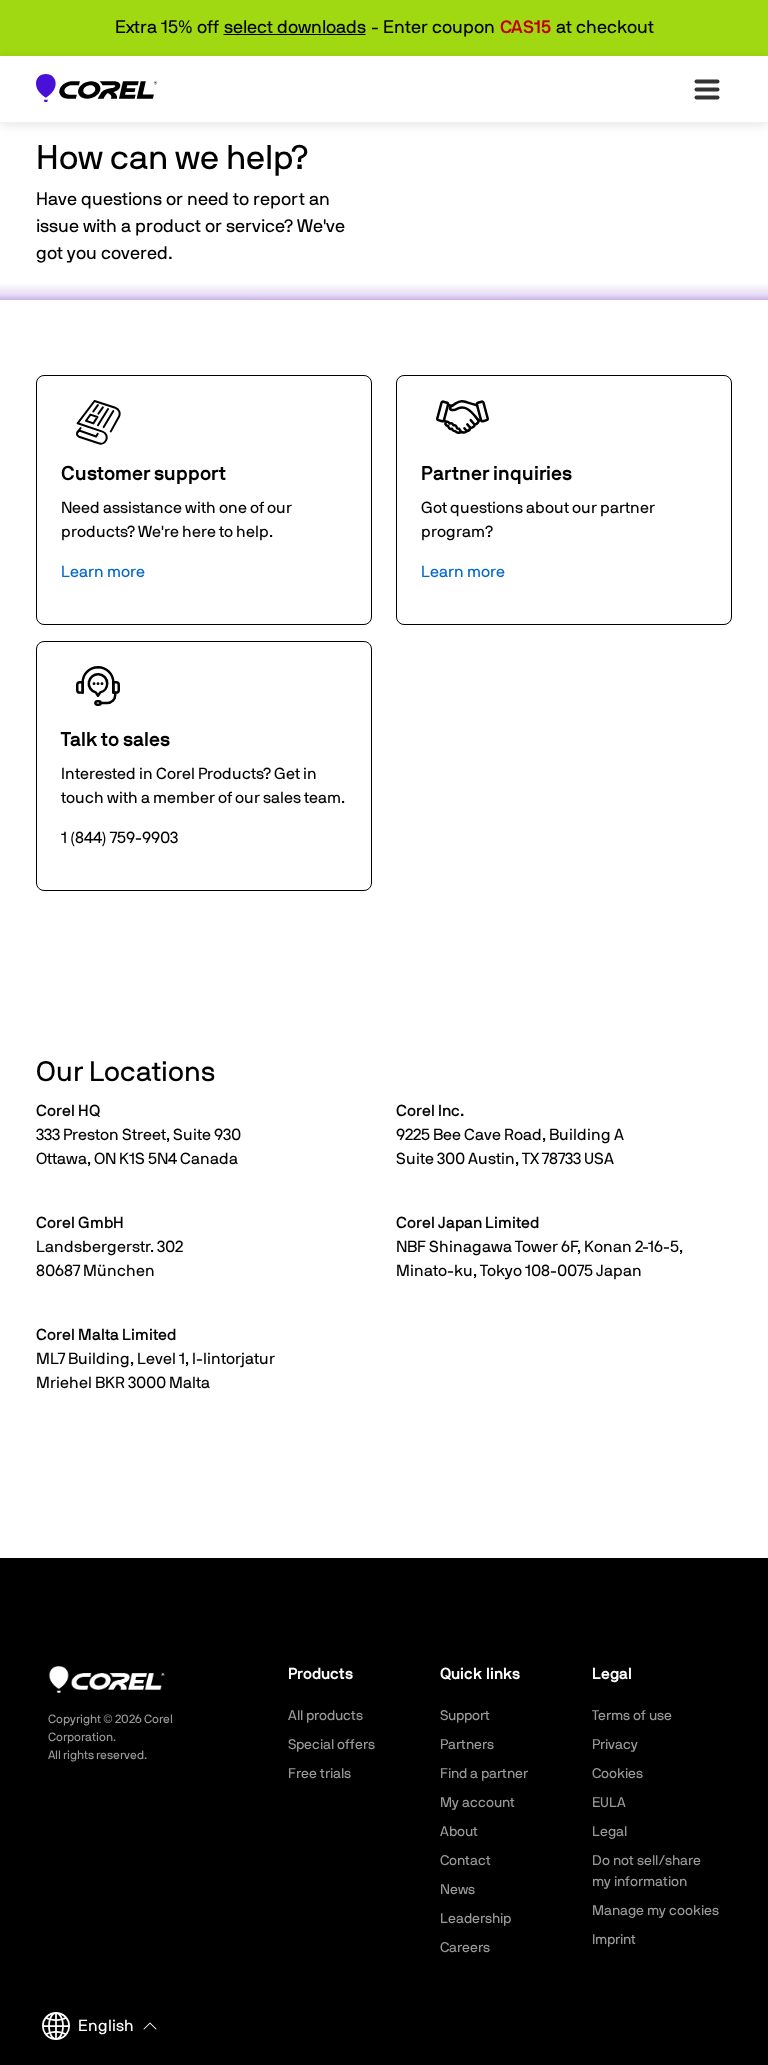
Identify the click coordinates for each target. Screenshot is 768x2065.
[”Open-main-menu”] (707, 89)
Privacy (615, 1745)
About (459, 1832)
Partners (467, 1745)
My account (477, 1803)
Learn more (103, 572)
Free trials (319, 1774)
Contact (465, 1861)
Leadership (475, 1919)
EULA (609, 1803)
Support (465, 1716)
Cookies (617, 1774)
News (457, 1890)
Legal (609, 1832)
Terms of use (632, 1716)
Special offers (331, 1745)
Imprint (614, 1940)
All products (325, 1716)
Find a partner (484, 1774)
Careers (465, 1948)
